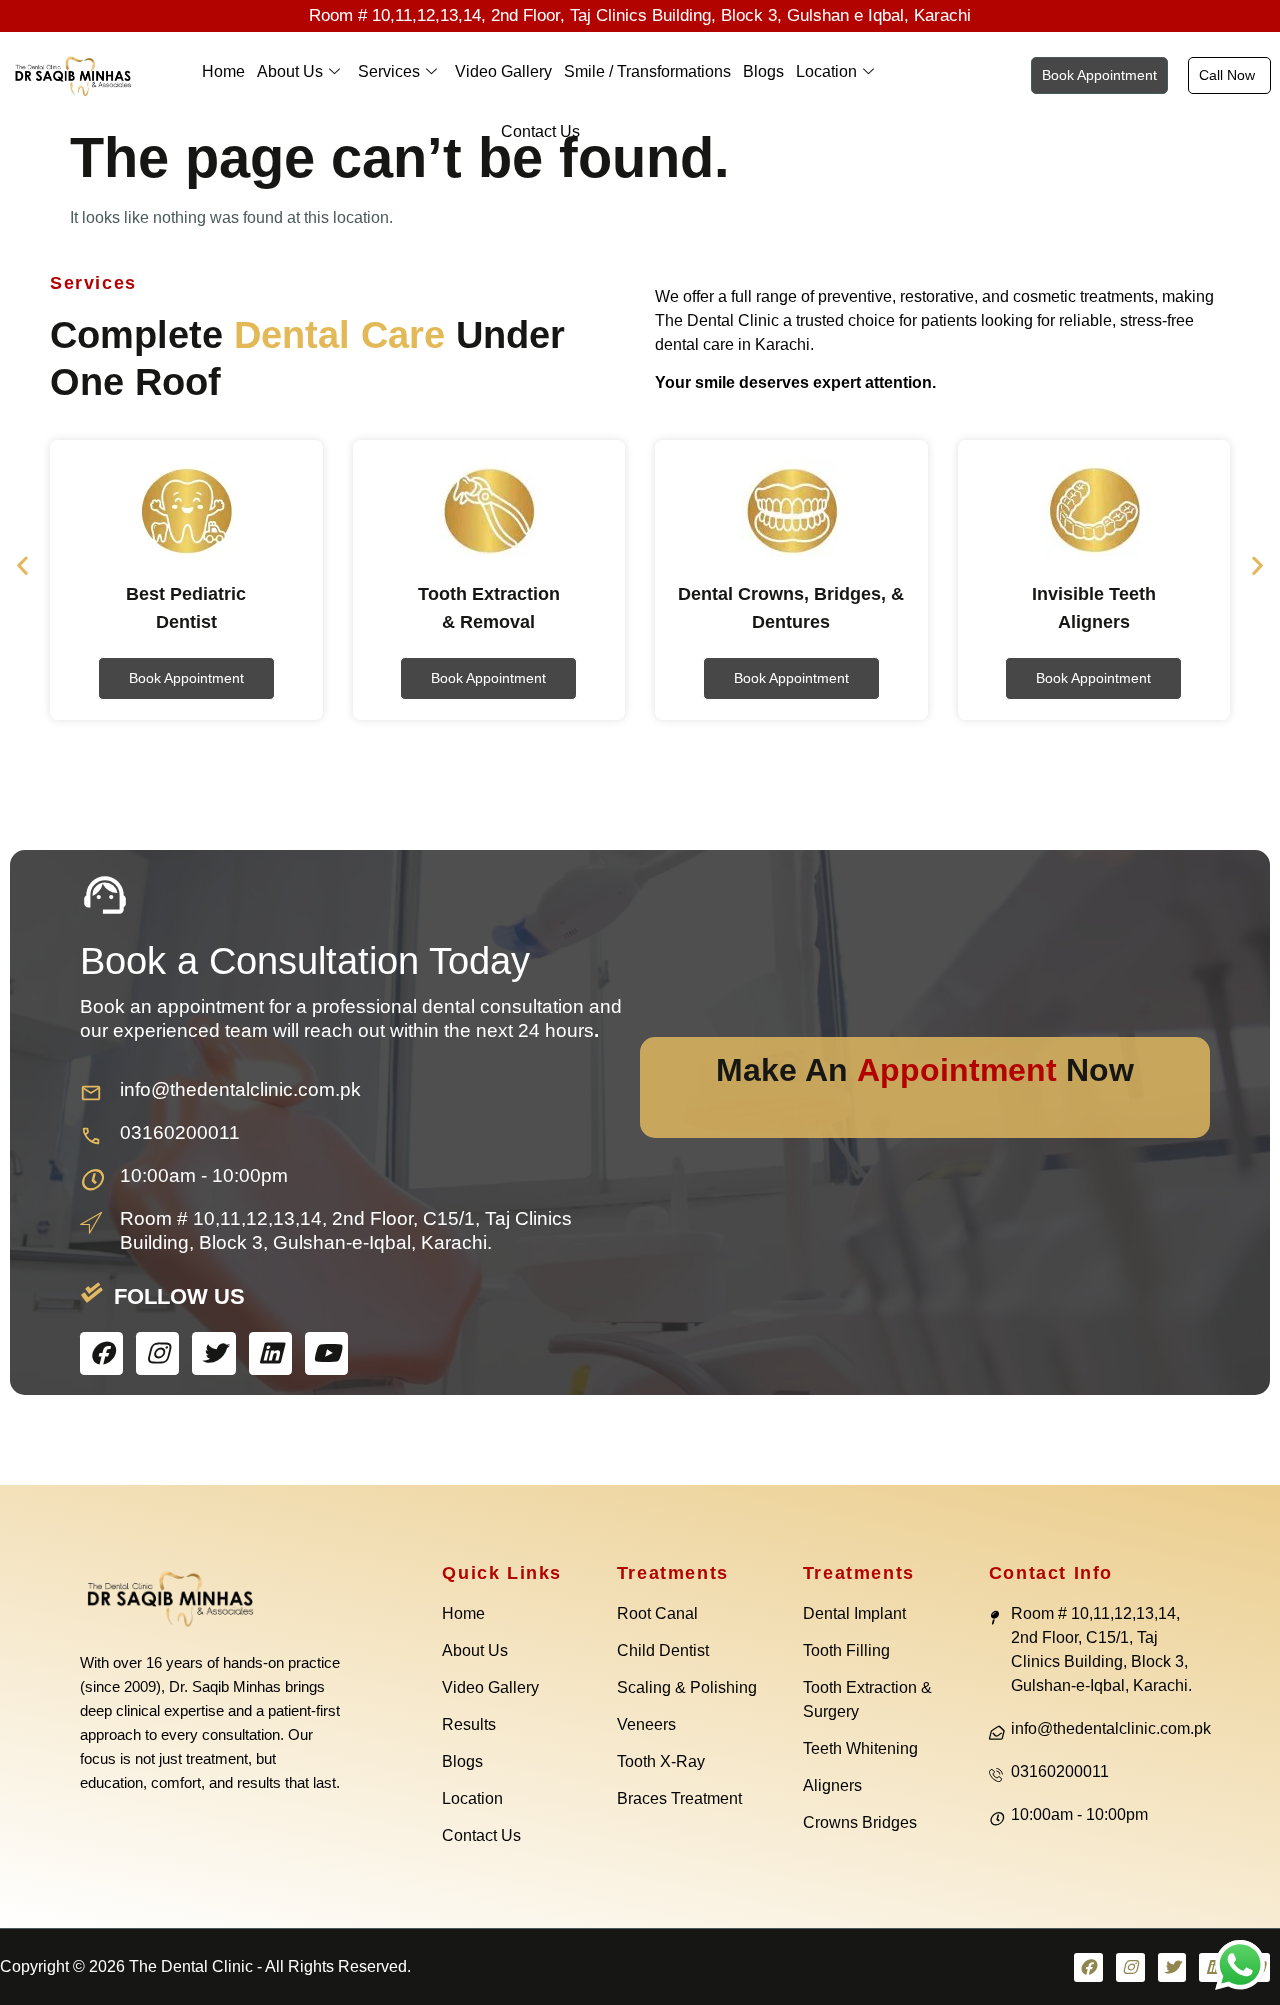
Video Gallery (503, 71)
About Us (290, 71)
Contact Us (540, 131)
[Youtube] (326, 1353)
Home (223, 71)
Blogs (763, 71)
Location (826, 71)
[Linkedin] (270, 1353)
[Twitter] (213, 1353)
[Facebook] (101, 1353)
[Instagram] (157, 1353)
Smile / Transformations (647, 71)
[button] (22, 564)
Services (389, 71)
